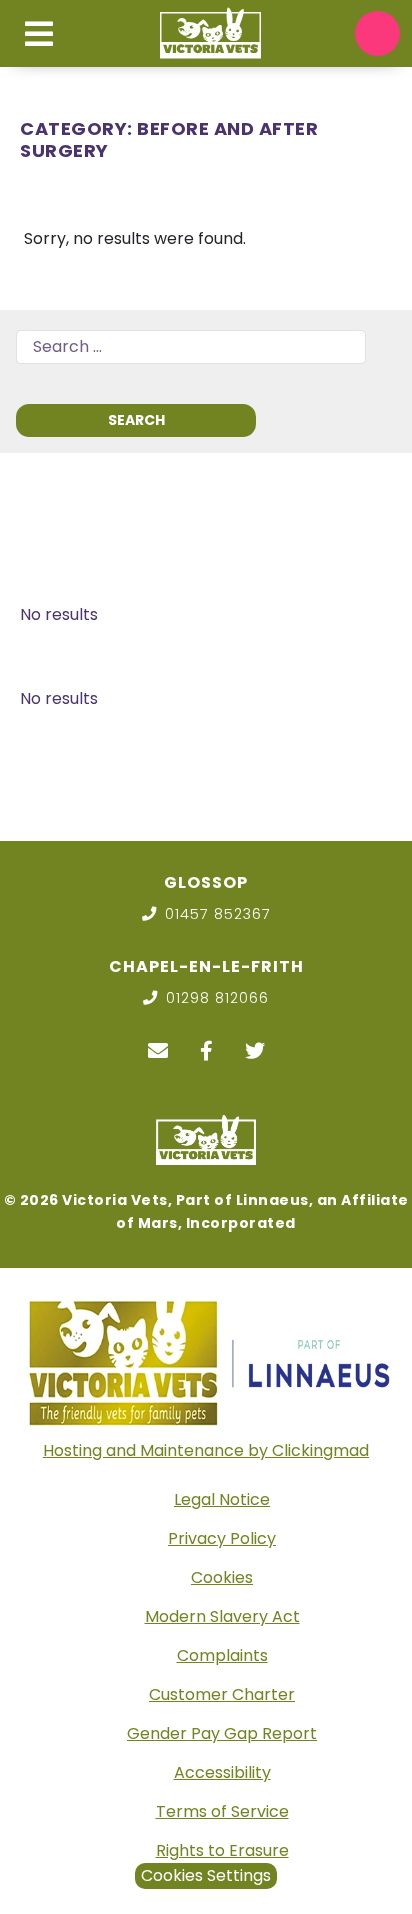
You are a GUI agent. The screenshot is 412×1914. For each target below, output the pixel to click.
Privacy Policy (222, 1538)
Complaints (222, 1655)
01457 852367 (218, 914)
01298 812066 (217, 998)
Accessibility (222, 1772)
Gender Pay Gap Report (222, 1733)
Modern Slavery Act (222, 1616)
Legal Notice (222, 1499)
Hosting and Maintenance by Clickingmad (206, 1450)
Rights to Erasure (222, 1850)
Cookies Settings (206, 1875)
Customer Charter (222, 1694)
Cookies (222, 1577)
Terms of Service (222, 1811)
